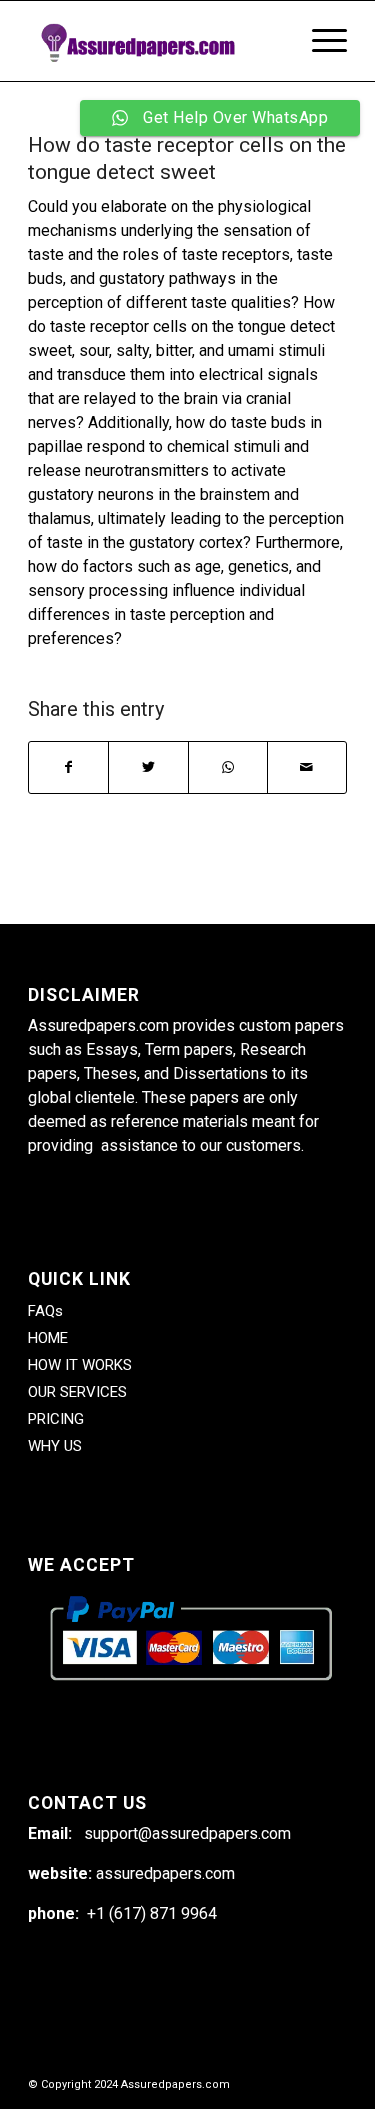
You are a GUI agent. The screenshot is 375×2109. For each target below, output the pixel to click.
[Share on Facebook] (68, 767)
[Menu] (319, 41)
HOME (48, 1338)
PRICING (56, 1419)
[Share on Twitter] (148, 767)
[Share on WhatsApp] (228, 767)
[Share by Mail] (307, 767)
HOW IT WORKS (80, 1365)
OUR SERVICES (77, 1392)
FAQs (45, 1311)
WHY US (55, 1446)
